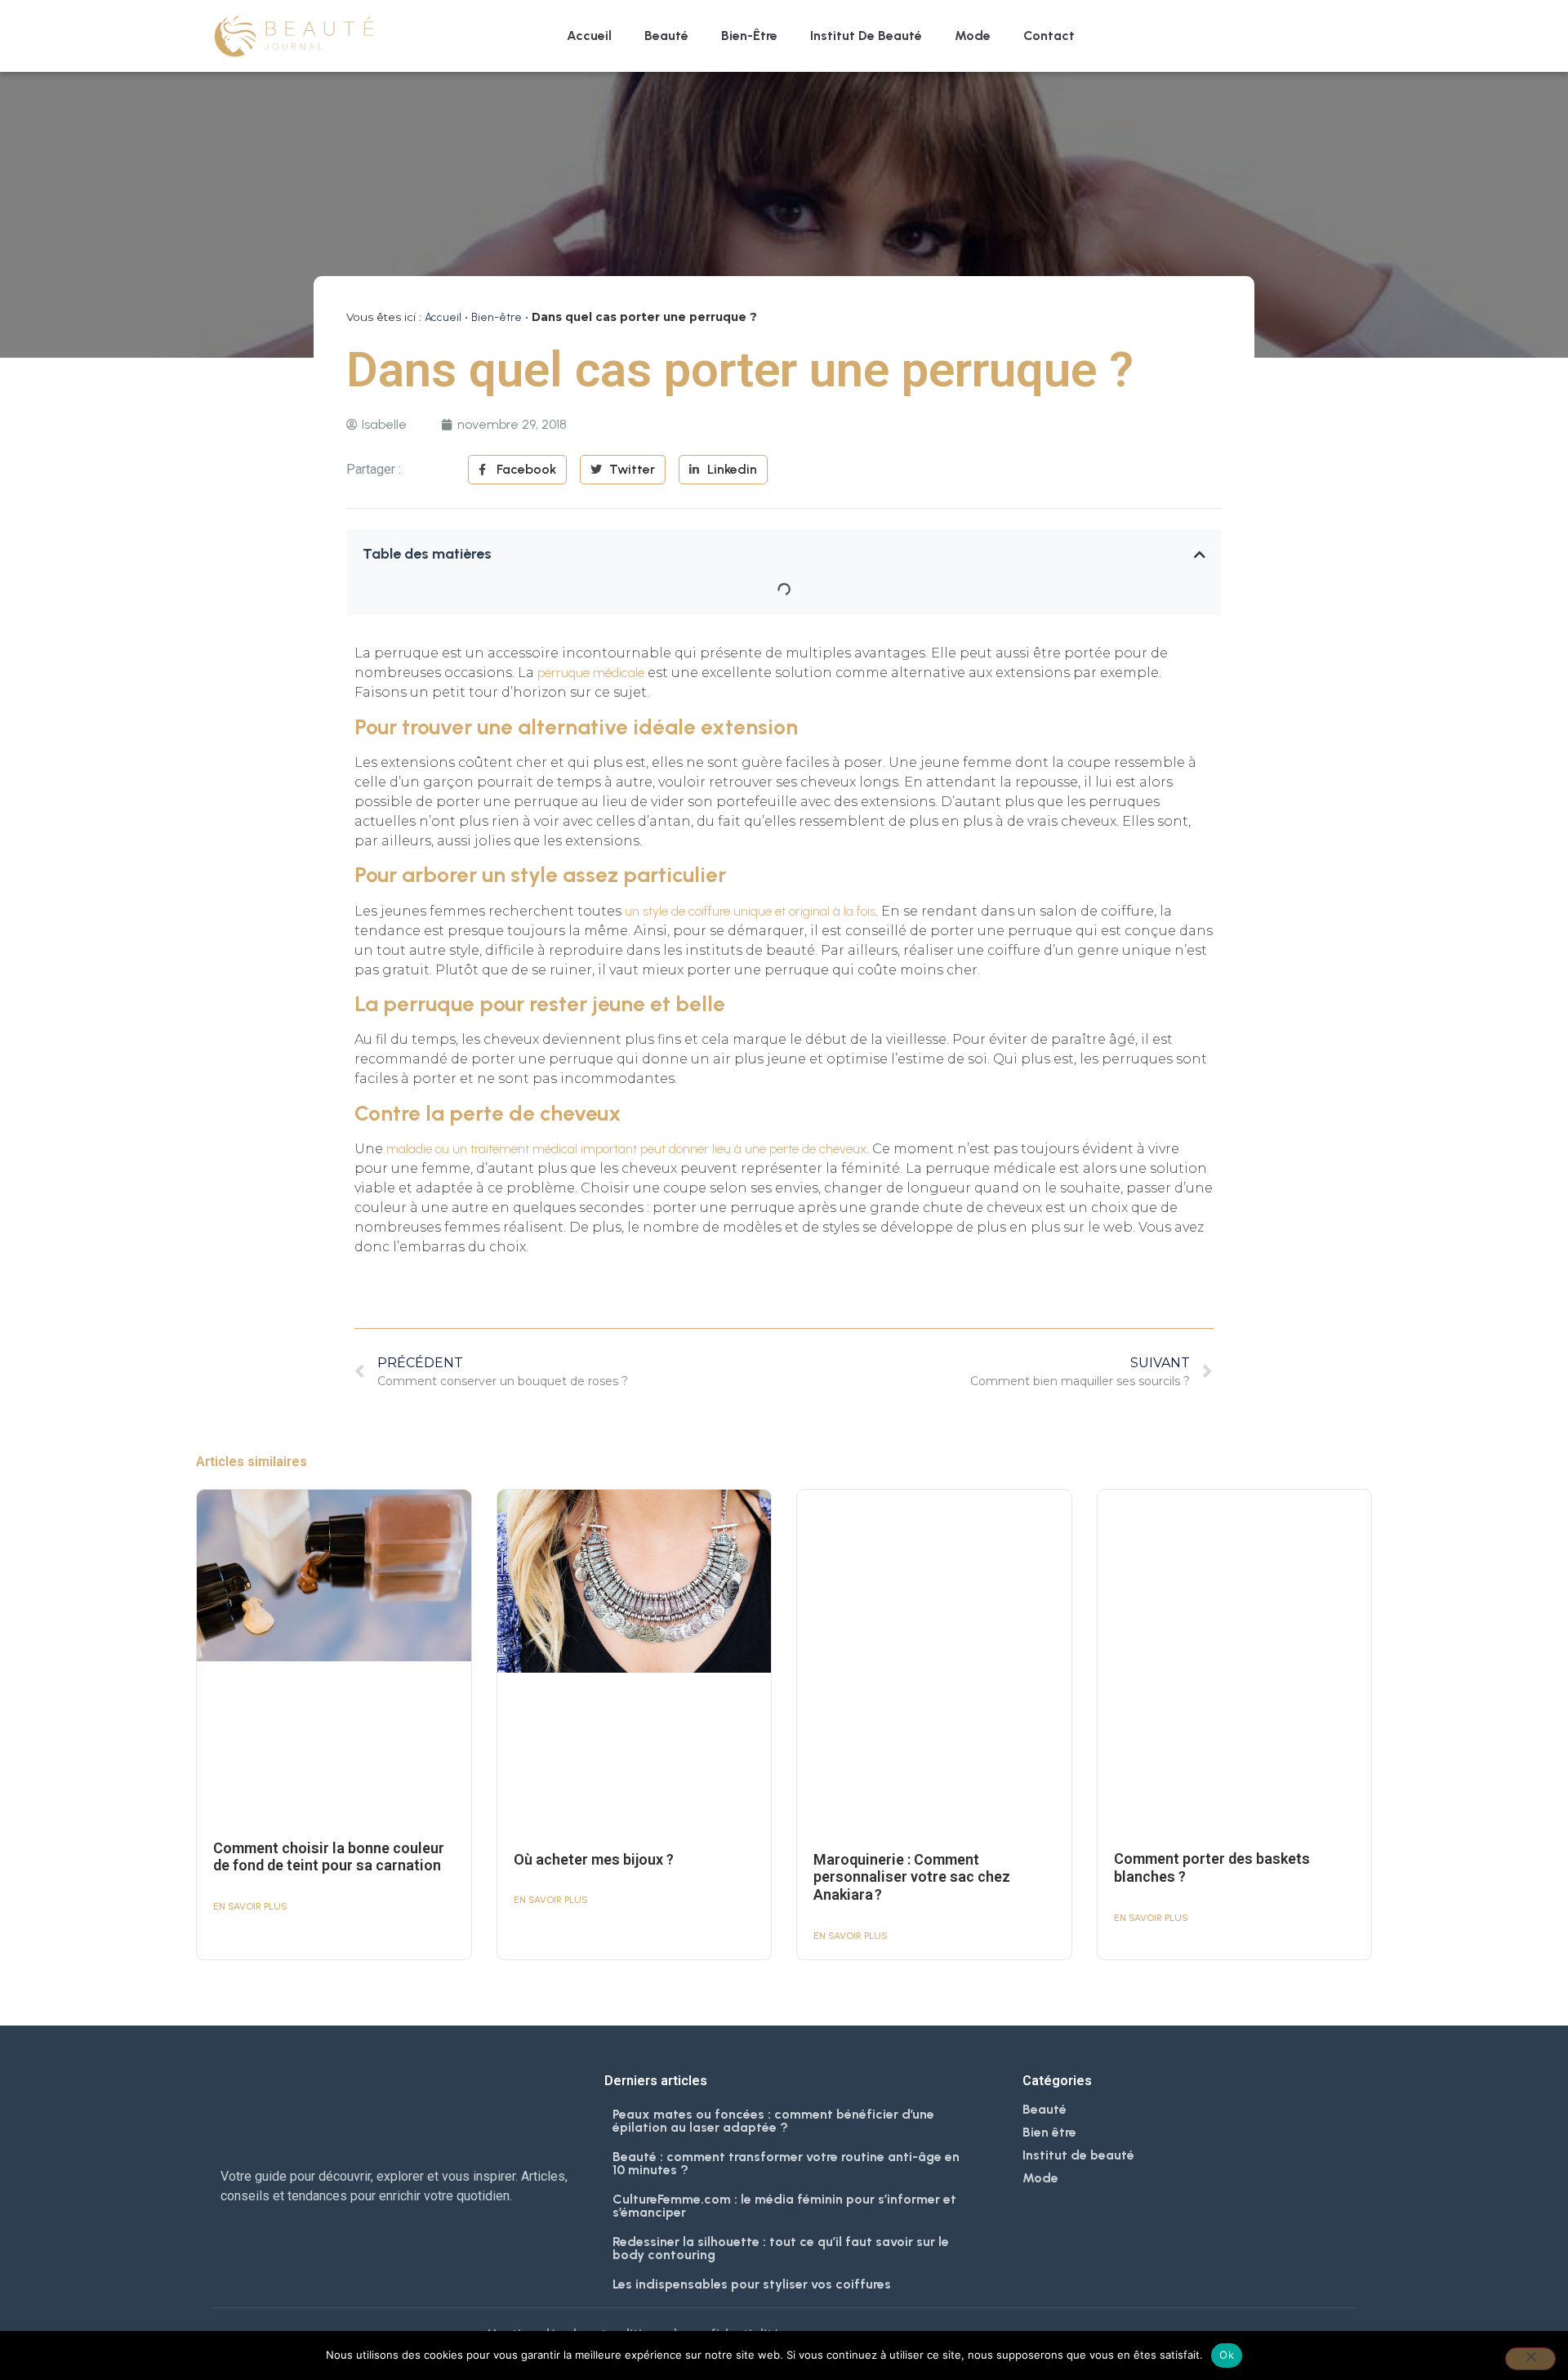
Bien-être (749, 36)
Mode (973, 36)
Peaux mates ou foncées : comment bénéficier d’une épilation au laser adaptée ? (773, 2121)
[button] (1200, 555)
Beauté (666, 36)
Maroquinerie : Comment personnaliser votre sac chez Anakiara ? (912, 1877)
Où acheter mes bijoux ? (594, 1859)
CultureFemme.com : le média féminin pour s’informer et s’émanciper (784, 2206)
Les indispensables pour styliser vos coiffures (752, 2284)
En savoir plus (250, 1906)
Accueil (589, 36)
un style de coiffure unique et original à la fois (750, 911)
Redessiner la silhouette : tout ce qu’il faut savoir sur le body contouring (781, 2248)
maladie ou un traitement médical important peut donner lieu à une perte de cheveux (626, 1149)
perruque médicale (591, 673)
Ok (1227, 2355)
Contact (1049, 36)
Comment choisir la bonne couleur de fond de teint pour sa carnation (329, 1857)
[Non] (1530, 2359)
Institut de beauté (866, 36)
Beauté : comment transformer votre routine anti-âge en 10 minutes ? (786, 2163)
